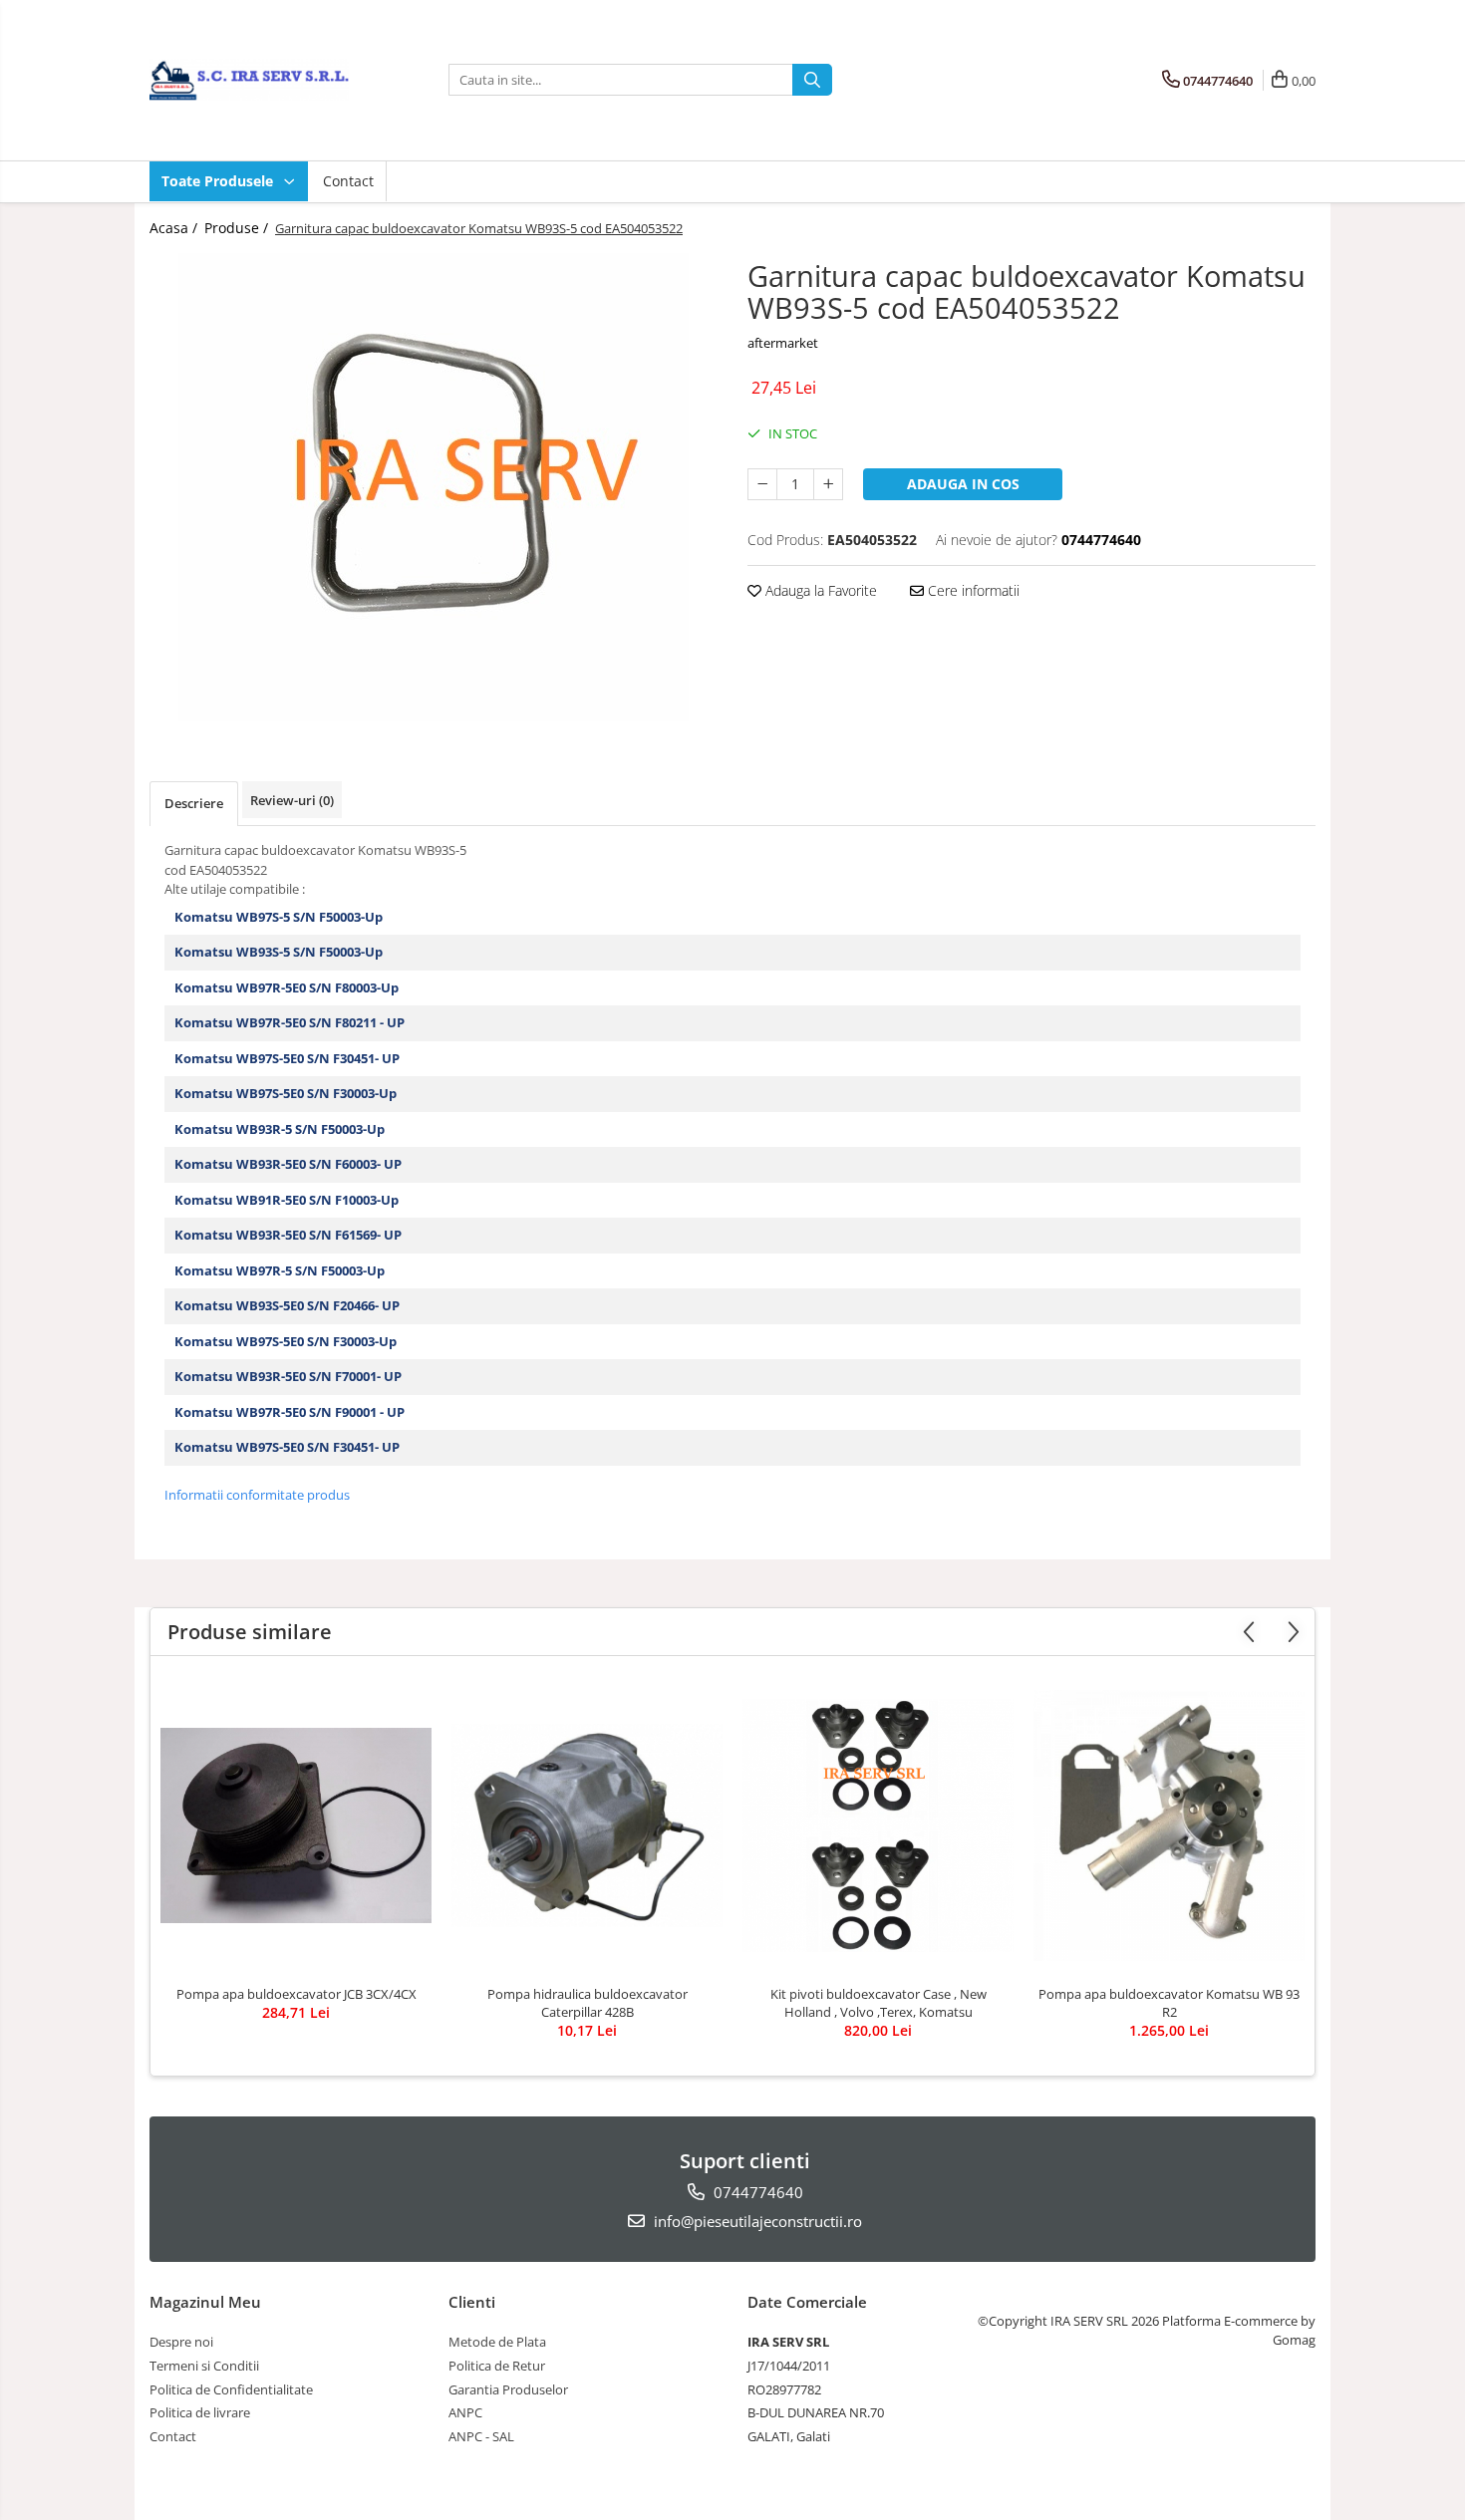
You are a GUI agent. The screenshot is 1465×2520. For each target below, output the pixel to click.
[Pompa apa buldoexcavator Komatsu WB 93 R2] (1169, 1825)
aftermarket (783, 343)
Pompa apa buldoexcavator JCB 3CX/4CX (296, 1994)
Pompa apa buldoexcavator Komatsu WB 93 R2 (1169, 2003)
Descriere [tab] (194, 803)
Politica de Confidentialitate (231, 2389)
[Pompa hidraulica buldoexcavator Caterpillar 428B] (587, 1825)
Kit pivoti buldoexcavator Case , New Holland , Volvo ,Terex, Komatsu (879, 2003)
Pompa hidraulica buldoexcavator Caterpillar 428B (587, 2003)
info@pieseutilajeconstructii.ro (756, 2221)
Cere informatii (972, 590)
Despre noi (181, 2342)
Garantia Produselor (508, 2389)
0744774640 (756, 2192)
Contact (348, 181)
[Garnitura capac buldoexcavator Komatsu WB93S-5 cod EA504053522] (434, 487)
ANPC (465, 2412)
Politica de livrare (200, 2412)
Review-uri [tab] (292, 800)
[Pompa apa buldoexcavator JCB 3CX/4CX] (296, 1825)
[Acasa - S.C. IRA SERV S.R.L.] (249, 80)
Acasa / (175, 228)
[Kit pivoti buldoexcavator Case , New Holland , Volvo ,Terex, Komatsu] (878, 1825)
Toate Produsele (219, 181)
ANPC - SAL (481, 2436)
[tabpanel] (434, 487)
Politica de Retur (497, 2366)
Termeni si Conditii (204, 2366)
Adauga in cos (963, 484)
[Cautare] (812, 80)
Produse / (238, 228)
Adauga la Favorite (819, 590)
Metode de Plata (497, 2342)
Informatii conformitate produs (257, 1495)
